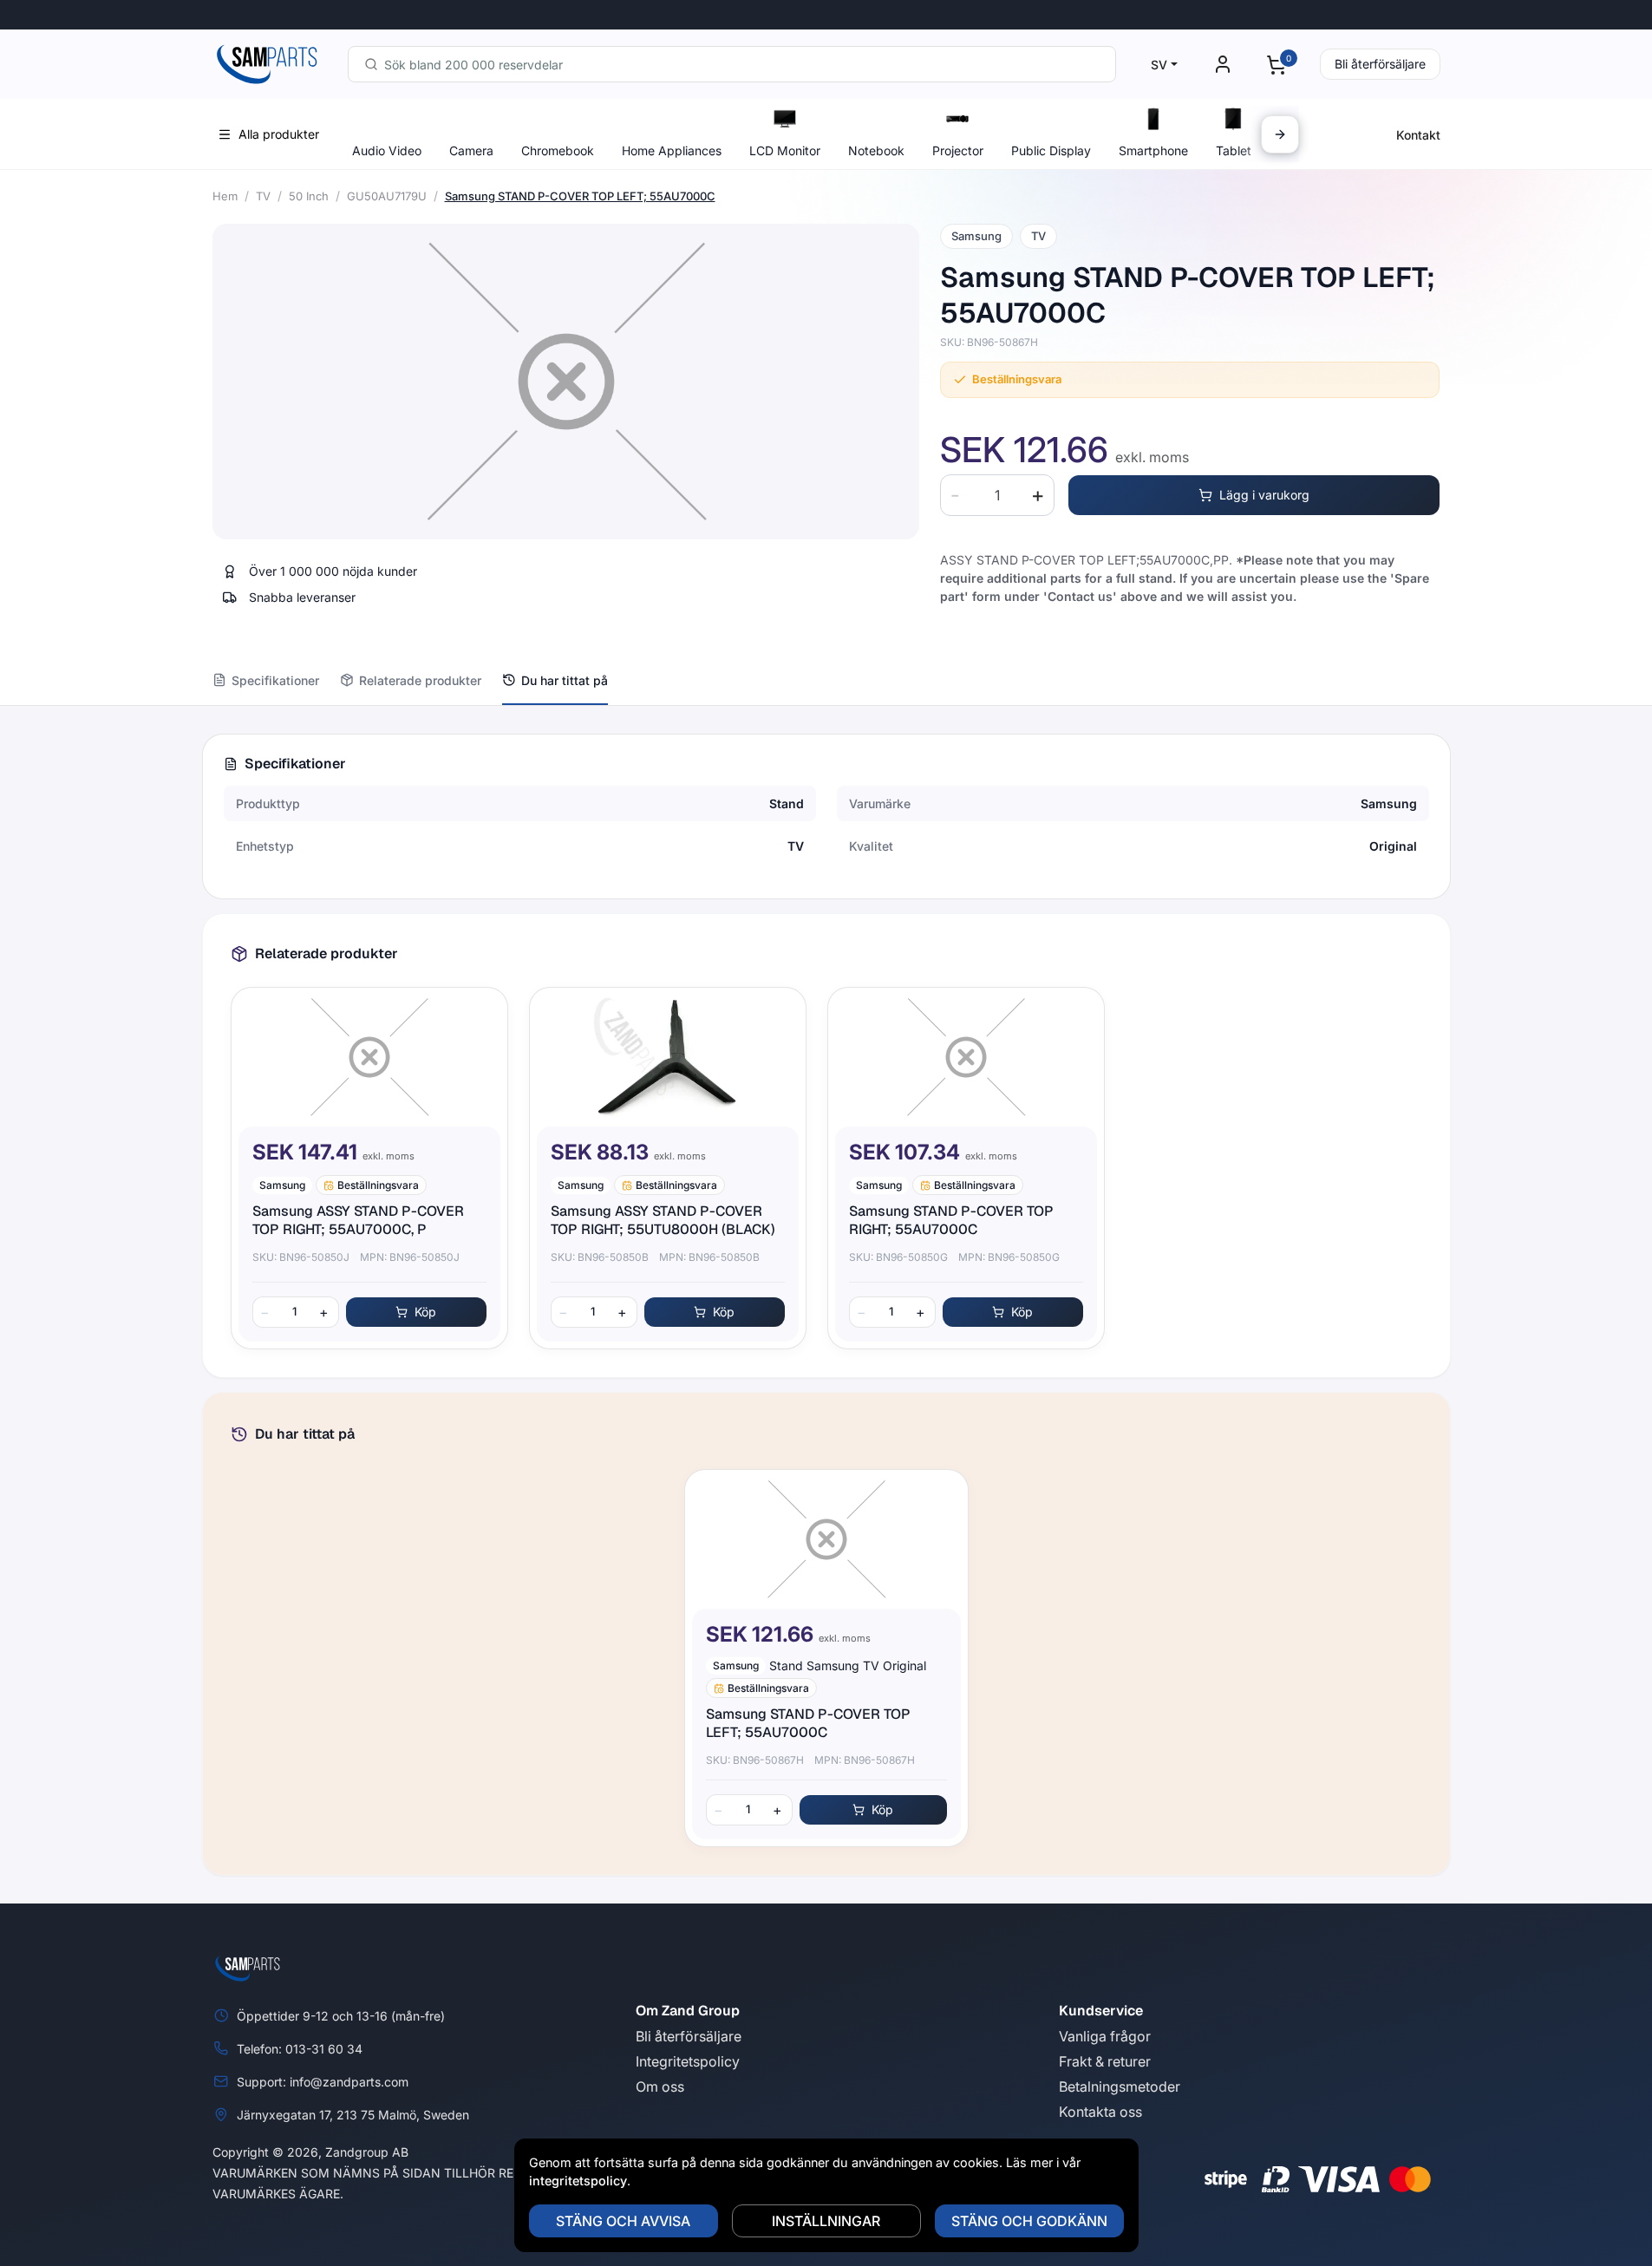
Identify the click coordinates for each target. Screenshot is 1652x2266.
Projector (958, 150)
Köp (425, 1312)
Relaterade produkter (420, 680)
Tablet (1234, 150)
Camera (471, 150)
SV (1159, 65)
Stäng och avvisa (623, 2221)
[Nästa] (1280, 134)
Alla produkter (279, 134)
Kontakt (1418, 135)
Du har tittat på (565, 680)
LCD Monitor (785, 150)
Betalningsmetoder (1120, 2086)
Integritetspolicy (688, 2061)
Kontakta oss (1100, 2112)
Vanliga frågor (1105, 2036)
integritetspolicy (578, 2181)
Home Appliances (672, 150)
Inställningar (826, 2221)
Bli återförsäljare (1380, 64)
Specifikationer (275, 680)
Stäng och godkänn (1029, 2221)
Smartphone (1153, 150)
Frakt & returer (1105, 2061)
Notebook (876, 150)
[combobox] (732, 64)
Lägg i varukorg (1264, 495)
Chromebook (558, 150)
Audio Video (387, 150)
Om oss (660, 2086)
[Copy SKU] (1050, 343)
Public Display (1051, 150)
